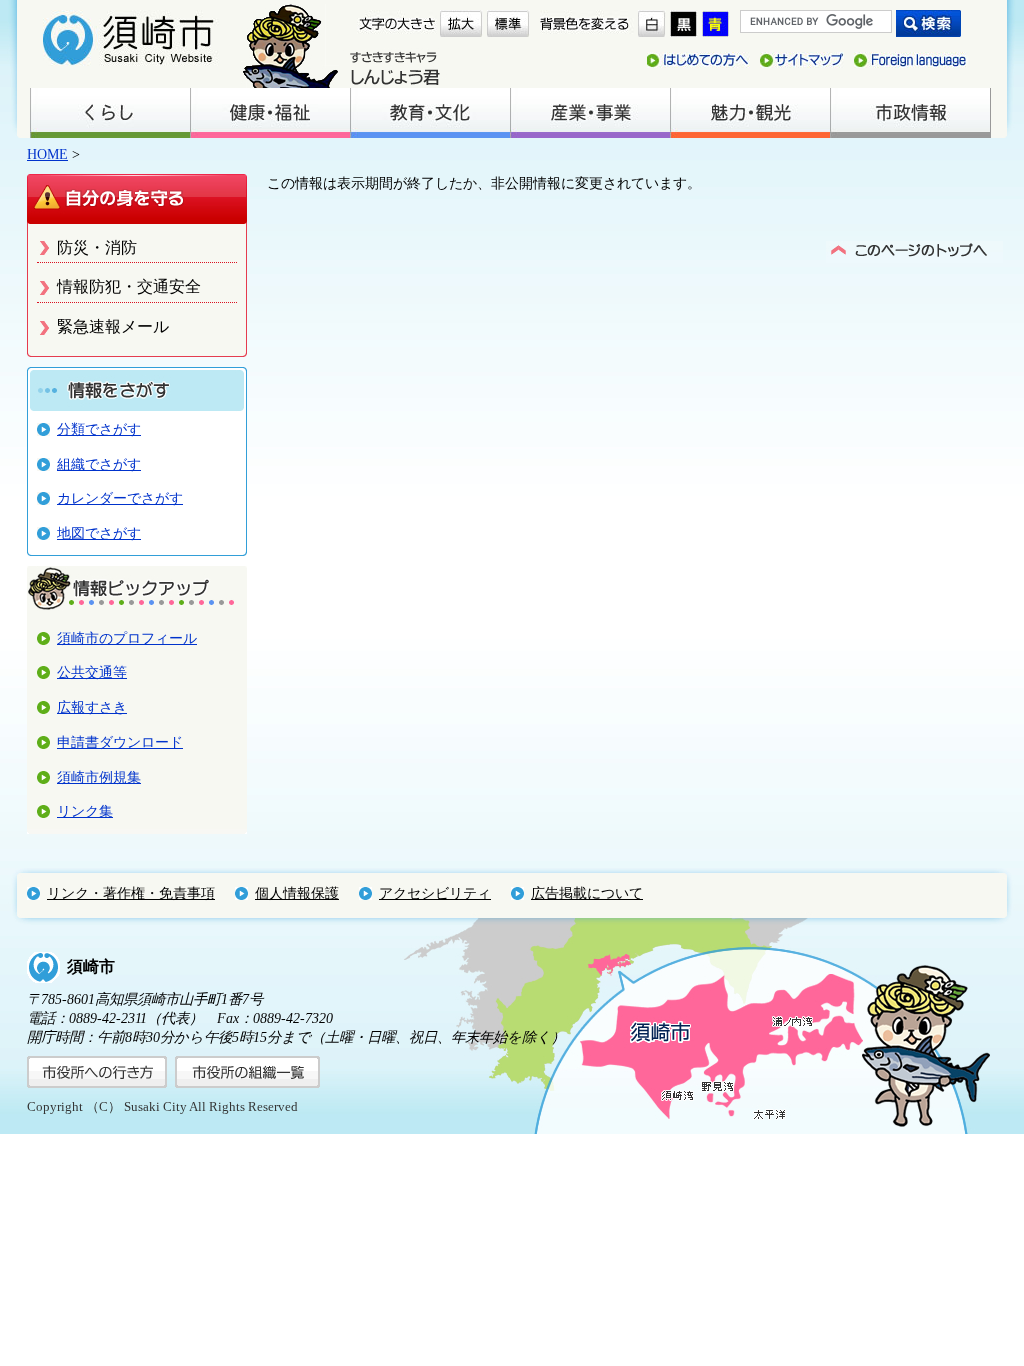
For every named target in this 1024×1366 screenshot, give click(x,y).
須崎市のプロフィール (127, 638)
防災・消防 (97, 247)
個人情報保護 (297, 893)
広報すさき (92, 707)
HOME (47, 154)
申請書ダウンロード (120, 742)
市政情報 (910, 113)
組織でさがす (99, 464)
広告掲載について (587, 893)
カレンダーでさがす (120, 498)
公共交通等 (92, 672)
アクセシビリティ (435, 893)
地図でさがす (99, 533)
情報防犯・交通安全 (129, 286)
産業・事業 (590, 113)
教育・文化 (430, 113)
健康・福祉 (270, 113)
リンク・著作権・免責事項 (131, 893)
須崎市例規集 (99, 777)
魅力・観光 (750, 113)
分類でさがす (99, 429)
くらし (110, 113)
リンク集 (85, 811)
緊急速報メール (113, 326)
